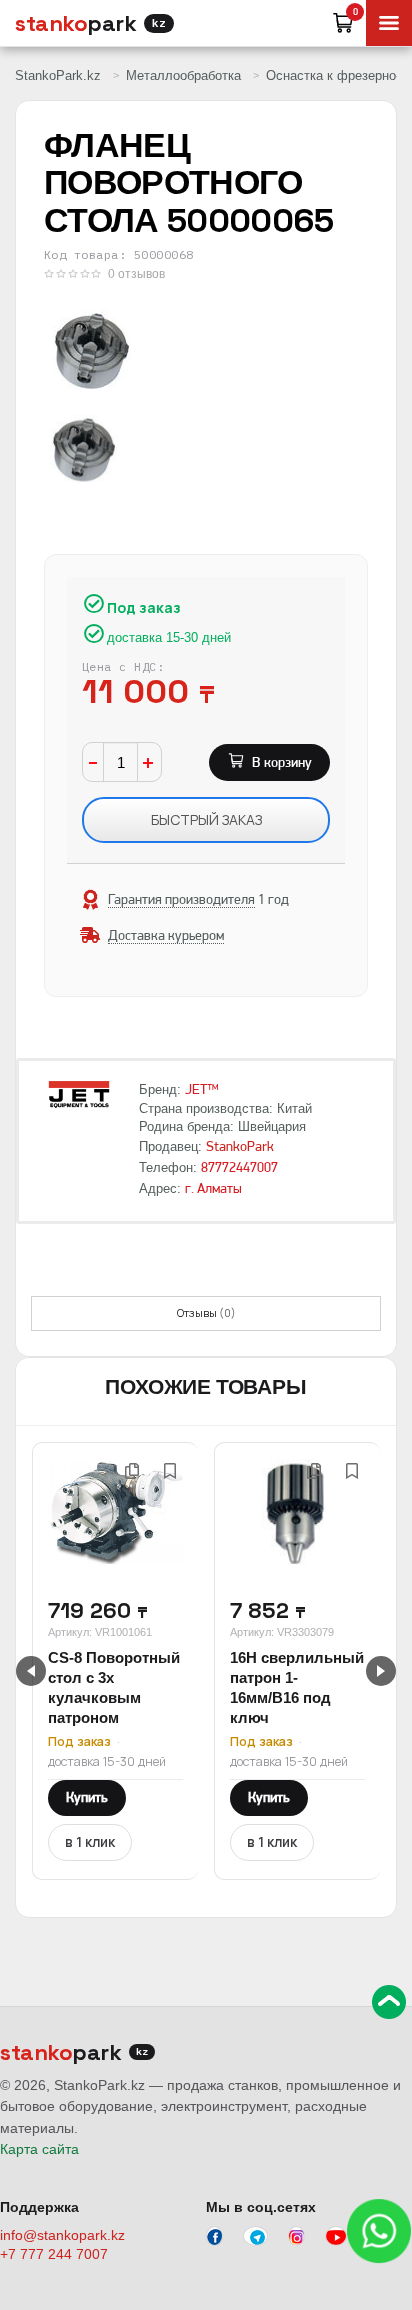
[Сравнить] (132, 1471)
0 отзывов (136, 274)
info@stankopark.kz (62, 2235)
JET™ (202, 1089)
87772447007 (239, 1167)
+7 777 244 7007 (54, 2254)
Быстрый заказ (206, 819)
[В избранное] (170, 1471)
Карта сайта (39, 2149)
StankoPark (240, 1146)
